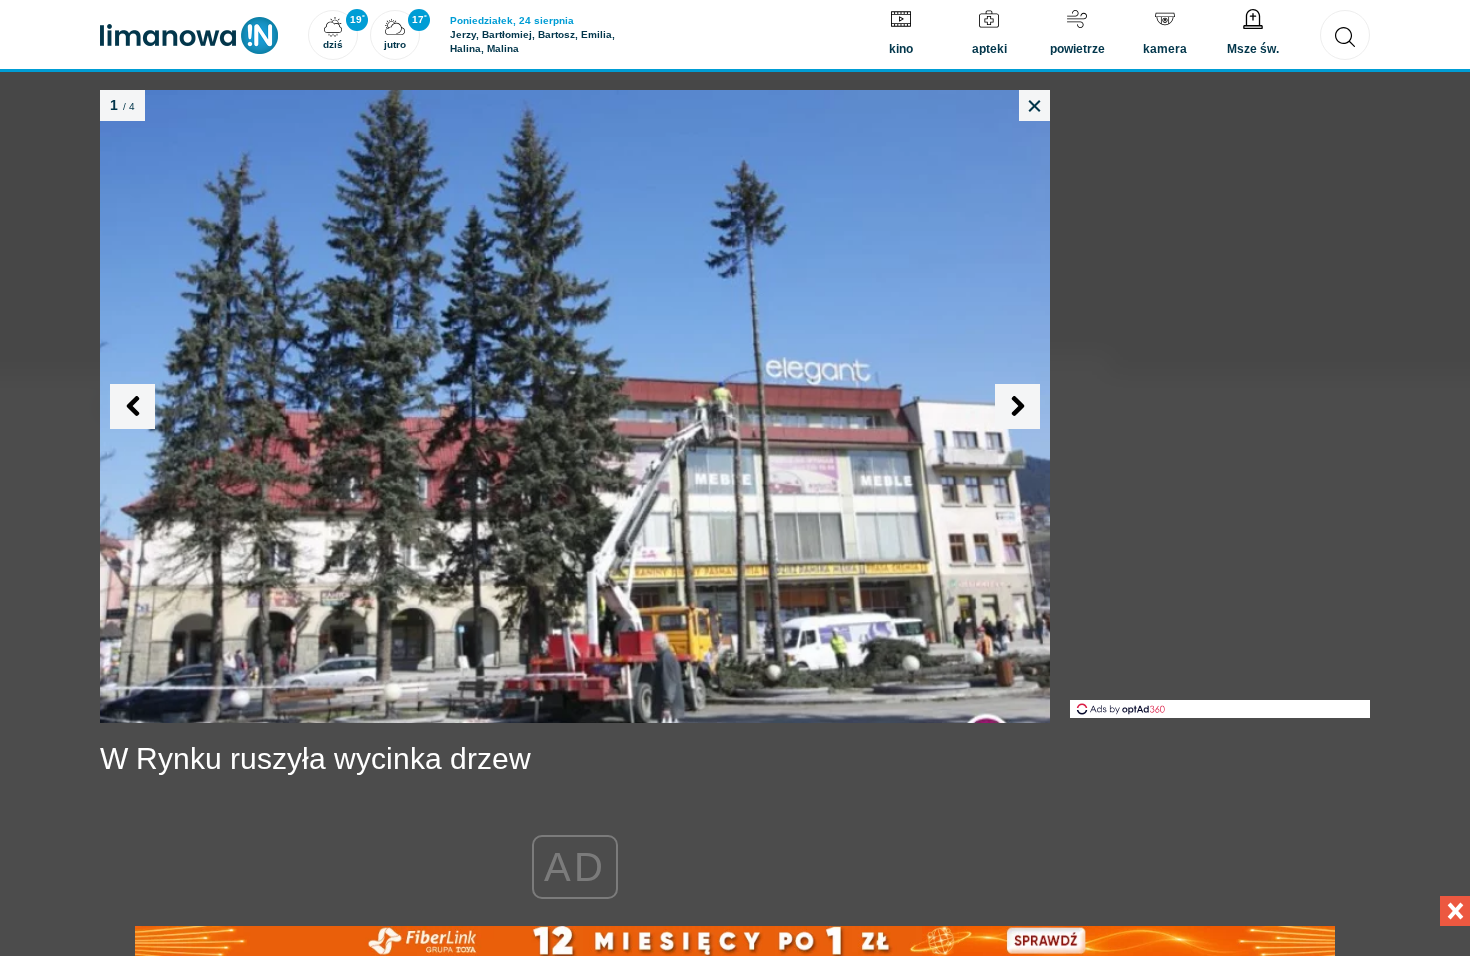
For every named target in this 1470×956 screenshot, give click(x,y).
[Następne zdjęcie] (1017, 406)
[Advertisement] (1220, 400)
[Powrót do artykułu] (1034, 105)
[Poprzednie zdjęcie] (132, 406)
